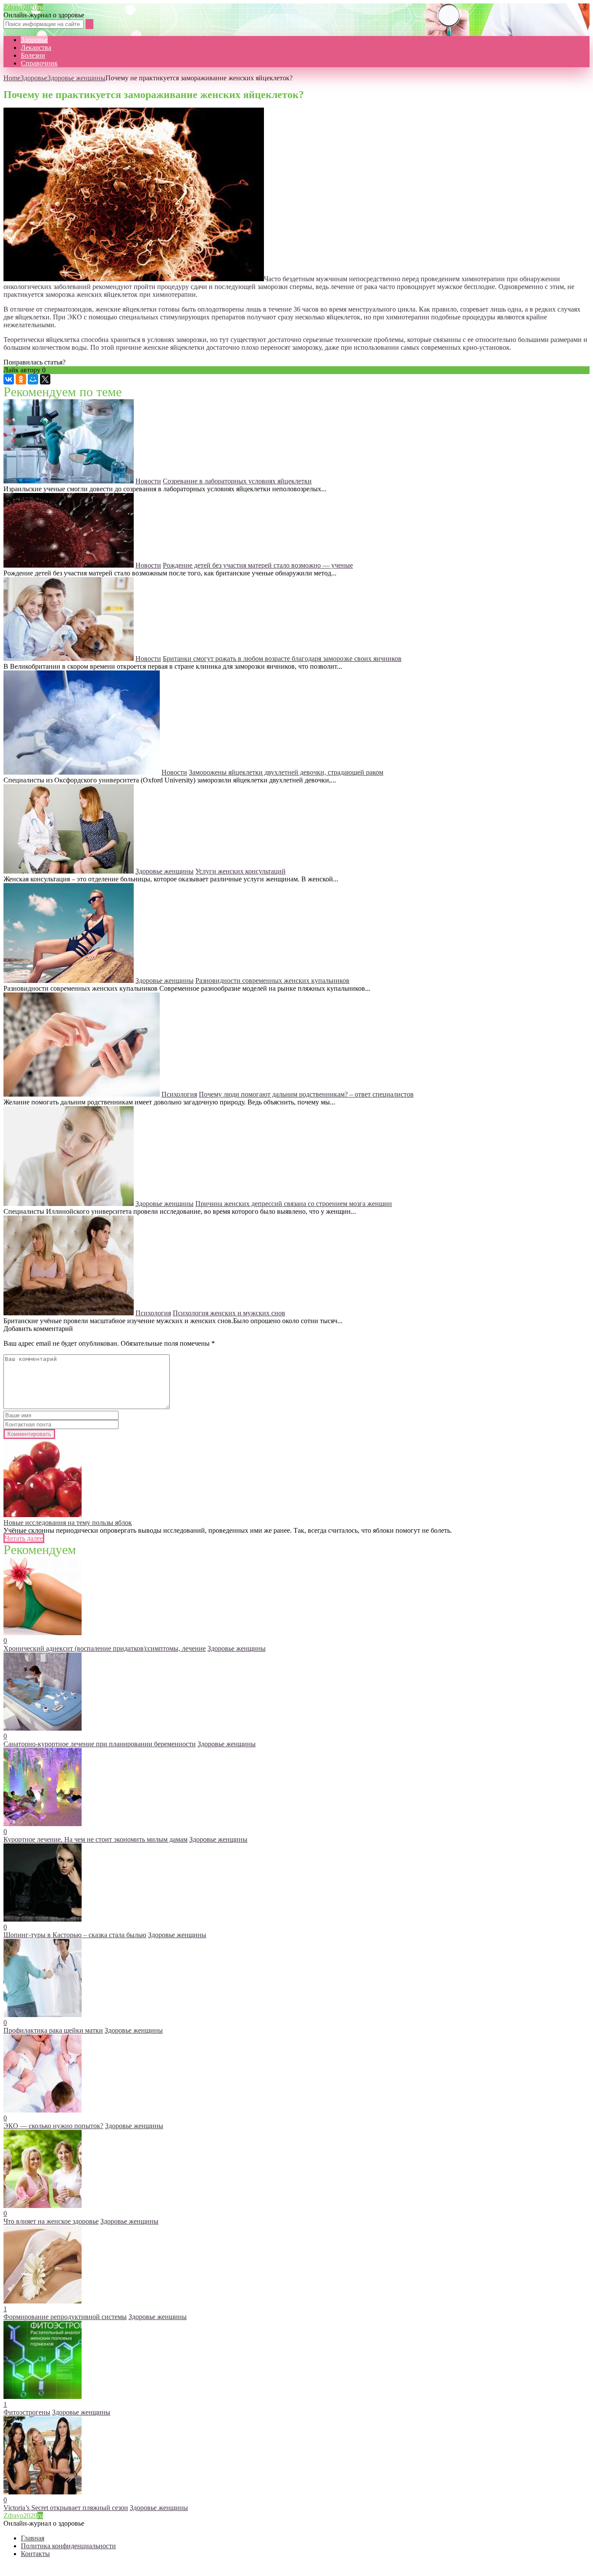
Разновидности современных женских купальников (272, 981)
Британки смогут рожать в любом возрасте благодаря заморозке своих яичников (282, 659)
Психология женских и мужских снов (229, 1313)
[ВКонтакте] (9, 379)
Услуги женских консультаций (240, 871)
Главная (33, 2538)
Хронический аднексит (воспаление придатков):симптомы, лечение (105, 1648)
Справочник (39, 63)
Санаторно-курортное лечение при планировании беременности (100, 1744)
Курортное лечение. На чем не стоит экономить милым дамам (96, 1839)
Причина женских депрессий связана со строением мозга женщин (294, 1204)
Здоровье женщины (76, 78)
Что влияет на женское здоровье (51, 2221)
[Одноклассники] (21, 379)
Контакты (35, 2554)
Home (12, 78)
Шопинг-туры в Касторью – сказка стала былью (75, 1935)
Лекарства (36, 48)
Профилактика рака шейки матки (53, 2030)
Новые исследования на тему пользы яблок (68, 1523)
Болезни (33, 55)
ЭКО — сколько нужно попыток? (53, 2126)
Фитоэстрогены (27, 2412)
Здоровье (34, 40)
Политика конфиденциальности (68, 2546)
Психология (179, 1094)
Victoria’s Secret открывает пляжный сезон (66, 2508)
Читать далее (24, 1538)
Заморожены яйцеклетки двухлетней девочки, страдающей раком (286, 772)
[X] (45, 379)
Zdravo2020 (23, 7)
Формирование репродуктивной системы (65, 2317)
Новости (148, 481)
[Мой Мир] (33, 379)
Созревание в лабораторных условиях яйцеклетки (237, 481)
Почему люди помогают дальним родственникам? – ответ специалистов (306, 1094)
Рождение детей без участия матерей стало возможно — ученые (258, 565)
